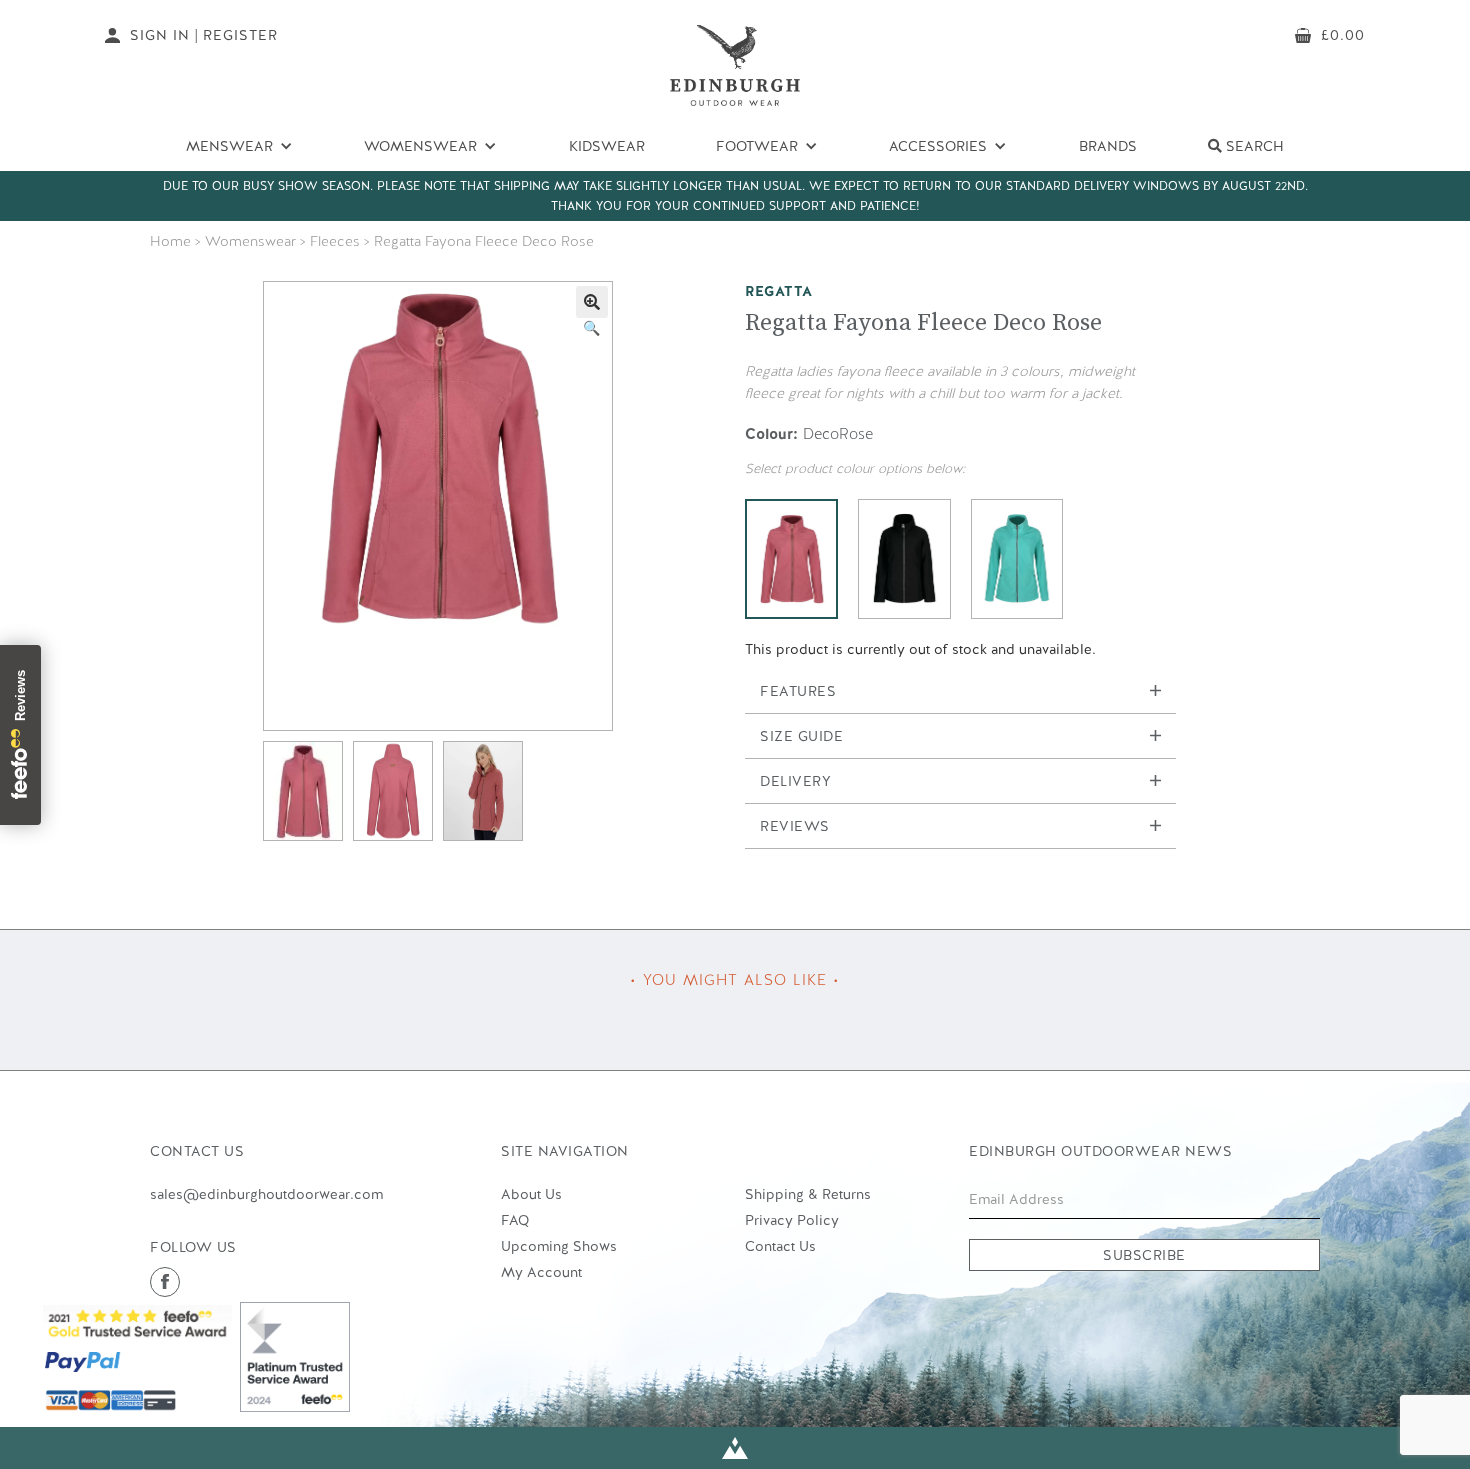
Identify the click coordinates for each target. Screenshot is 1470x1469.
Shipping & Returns (808, 1194)
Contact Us (780, 1246)
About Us (531, 1194)
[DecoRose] (791, 559)
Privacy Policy (792, 1220)
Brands (1108, 146)
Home (170, 241)
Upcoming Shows (559, 1246)
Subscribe (1144, 1255)
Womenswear (250, 241)
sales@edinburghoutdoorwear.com (266, 1194)
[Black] (904, 559)
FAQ (515, 1220)
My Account (541, 1272)
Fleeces (335, 241)
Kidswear (607, 146)
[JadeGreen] (1017, 559)
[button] (592, 302)
